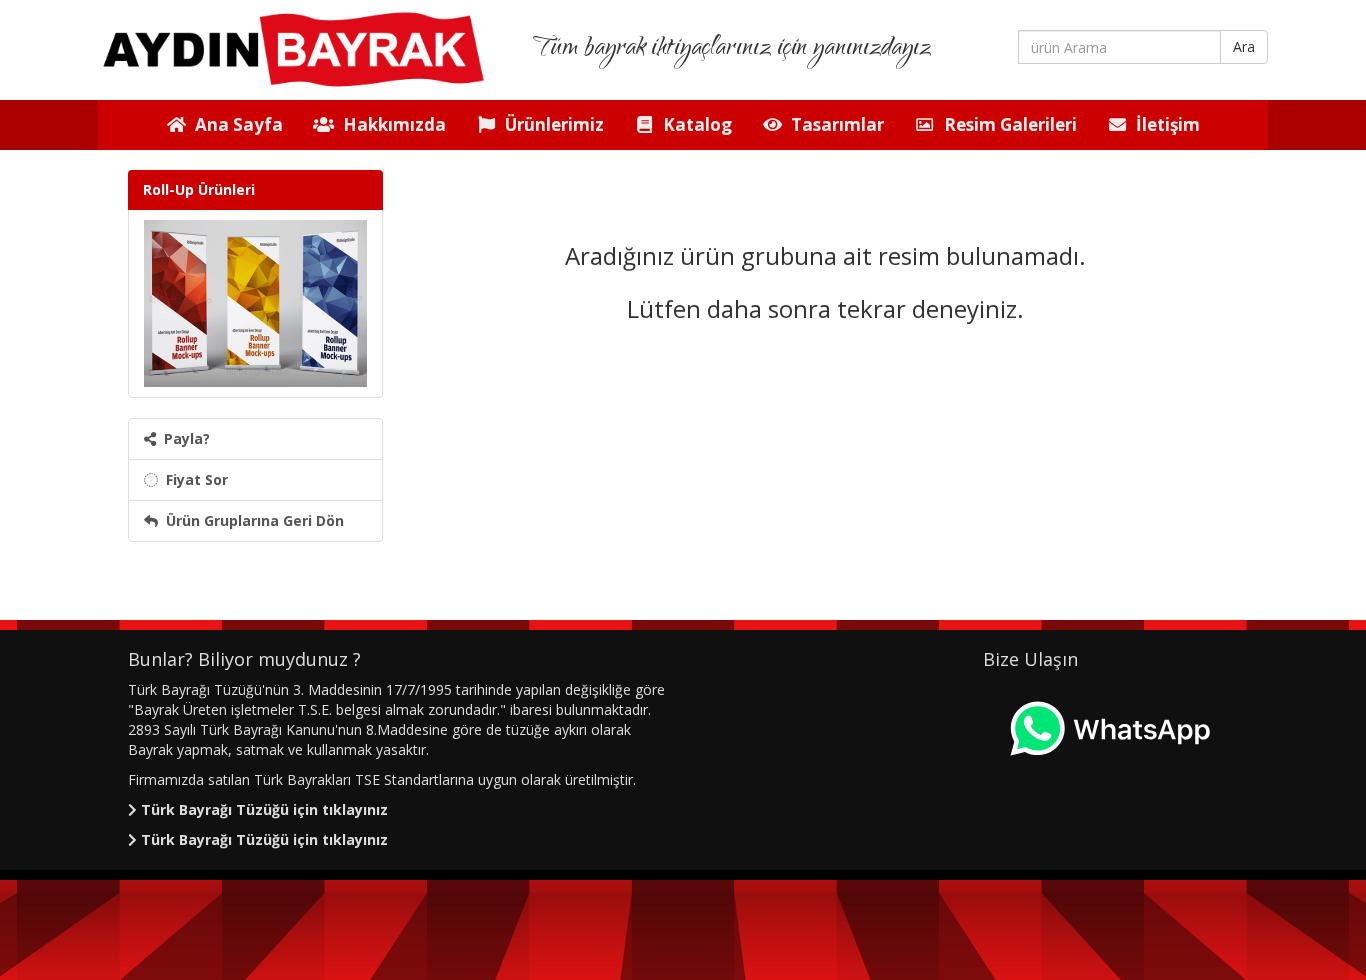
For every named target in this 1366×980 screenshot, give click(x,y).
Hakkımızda (390, 124)
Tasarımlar (833, 124)
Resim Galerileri (1006, 124)
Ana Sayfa (235, 124)
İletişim (1164, 124)
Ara (1244, 46)
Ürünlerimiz (550, 124)
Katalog (693, 124)
